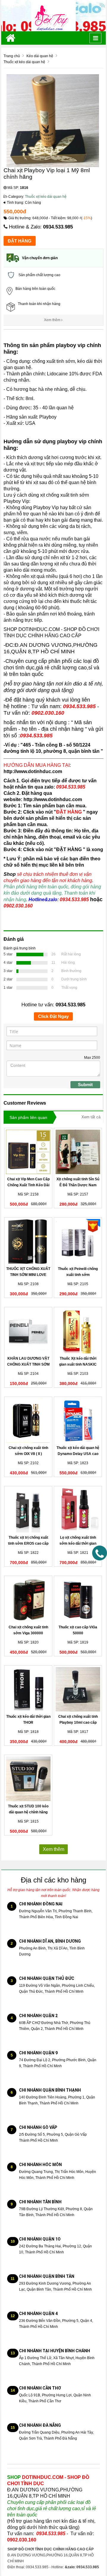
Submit (85, 1085)
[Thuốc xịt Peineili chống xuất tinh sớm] (78, 1241)
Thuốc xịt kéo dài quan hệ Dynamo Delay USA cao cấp (78, 1454)
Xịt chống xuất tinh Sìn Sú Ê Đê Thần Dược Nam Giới (78, 1185)
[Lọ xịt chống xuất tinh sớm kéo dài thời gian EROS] (78, 1510)
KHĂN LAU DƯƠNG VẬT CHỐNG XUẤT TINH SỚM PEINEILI (28, 1364)
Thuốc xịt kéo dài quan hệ (46, 197)
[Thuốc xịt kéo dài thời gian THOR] (28, 1689)
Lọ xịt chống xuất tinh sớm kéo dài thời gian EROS (78, 1543)
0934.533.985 (58, 227)
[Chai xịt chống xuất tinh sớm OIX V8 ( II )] (28, 1421)
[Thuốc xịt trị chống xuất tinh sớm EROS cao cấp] (28, 1510)
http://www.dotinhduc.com (33, 771)
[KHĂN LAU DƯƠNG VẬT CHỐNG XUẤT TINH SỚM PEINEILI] (28, 1331)
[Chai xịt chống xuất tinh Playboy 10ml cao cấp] (78, 1689)
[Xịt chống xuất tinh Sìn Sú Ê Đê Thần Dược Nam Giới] (78, 1152)
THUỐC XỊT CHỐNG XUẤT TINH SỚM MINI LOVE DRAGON (28, 1275)
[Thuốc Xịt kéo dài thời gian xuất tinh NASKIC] (78, 1331)
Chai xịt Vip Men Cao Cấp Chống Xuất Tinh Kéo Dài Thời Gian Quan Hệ (28, 1185)
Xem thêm (53, 320)
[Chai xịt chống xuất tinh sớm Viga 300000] (28, 1600)
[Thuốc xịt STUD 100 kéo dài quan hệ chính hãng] (28, 1779)
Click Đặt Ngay (53, 1016)
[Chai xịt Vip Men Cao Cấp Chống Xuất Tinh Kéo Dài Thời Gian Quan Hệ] (28, 1152)
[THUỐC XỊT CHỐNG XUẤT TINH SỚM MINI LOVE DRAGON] (28, 1241)
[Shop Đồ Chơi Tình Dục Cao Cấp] (53, 15)
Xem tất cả (91, 1117)
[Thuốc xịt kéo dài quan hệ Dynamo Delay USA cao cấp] (78, 1421)
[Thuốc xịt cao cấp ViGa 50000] (78, 1600)
